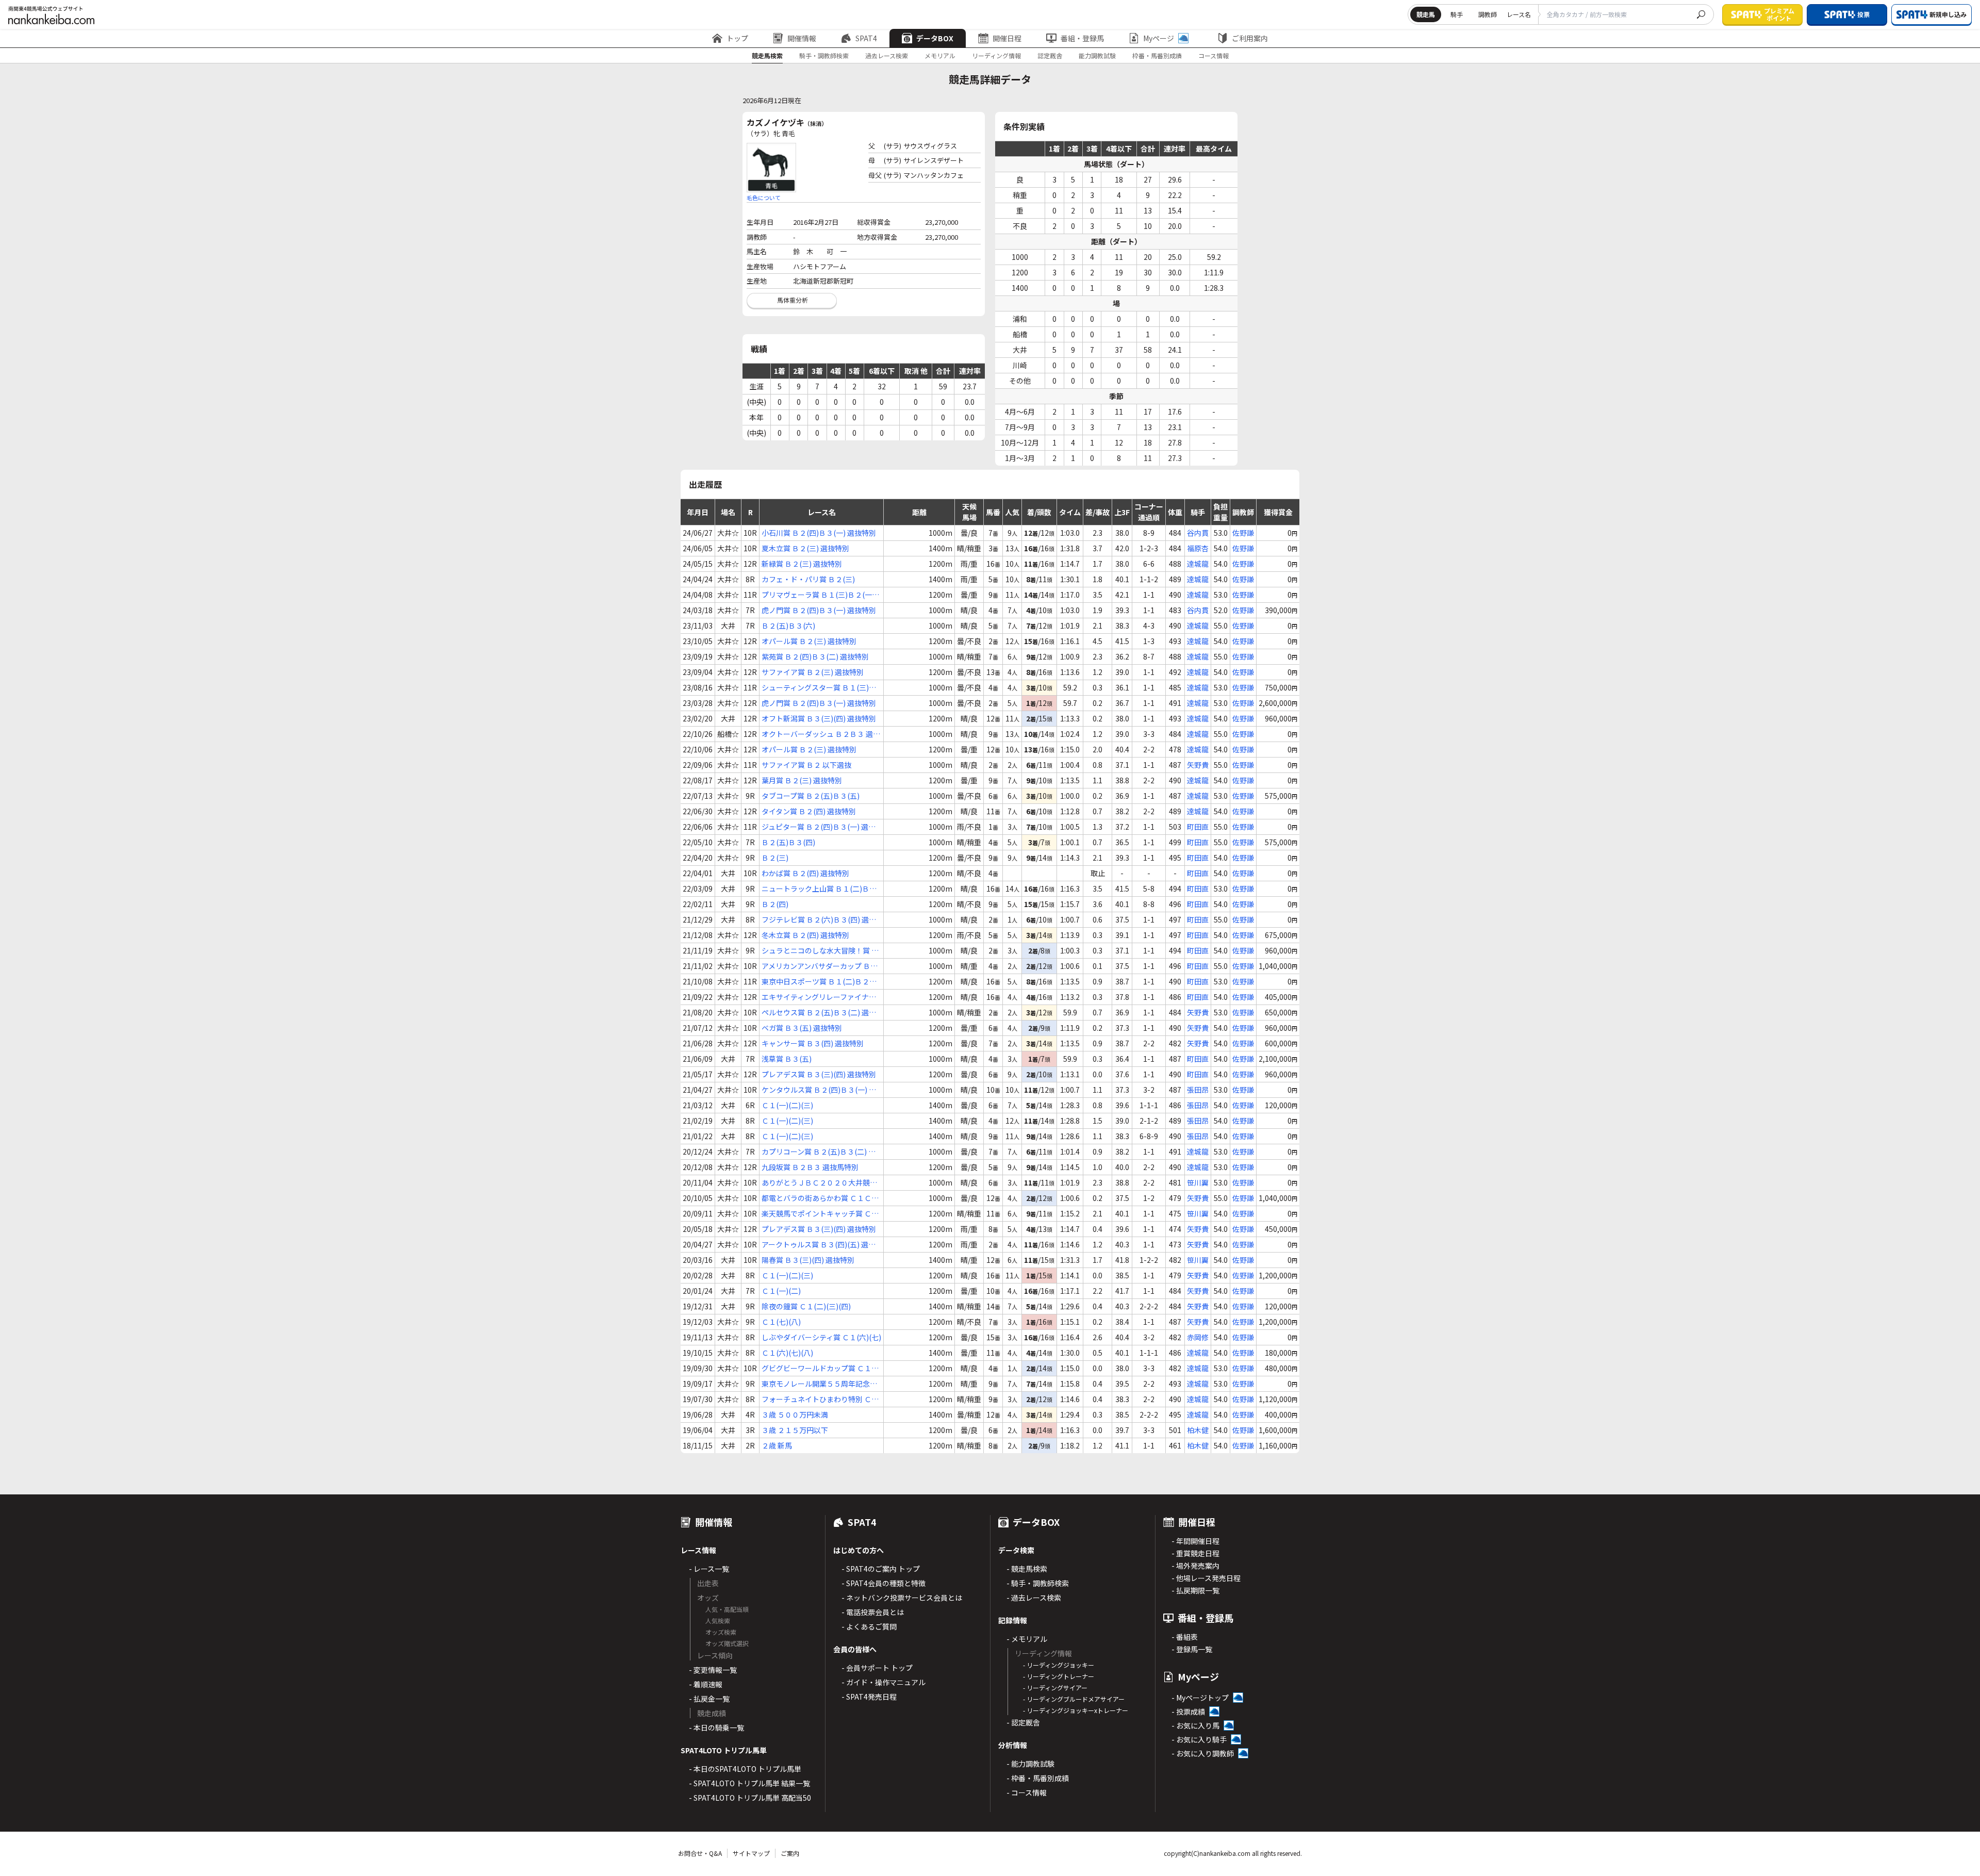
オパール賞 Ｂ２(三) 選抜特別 (809, 641)
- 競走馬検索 (1027, 1569)
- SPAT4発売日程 (869, 1697)
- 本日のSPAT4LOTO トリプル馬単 (745, 1769)
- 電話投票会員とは (873, 1612)
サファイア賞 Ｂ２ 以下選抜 (806, 765)
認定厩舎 (1050, 55)
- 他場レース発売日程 (1206, 1578)
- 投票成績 (1188, 1712)
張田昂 (1198, 1090)
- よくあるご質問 (869, 1626)
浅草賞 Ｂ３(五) (787, 1059)
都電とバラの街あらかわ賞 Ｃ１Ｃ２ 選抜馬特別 (820, 1198)
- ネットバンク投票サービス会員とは (902, 1598)
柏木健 (1198, 1430)
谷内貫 (1198, 533)
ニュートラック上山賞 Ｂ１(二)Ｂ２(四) (819, 889)
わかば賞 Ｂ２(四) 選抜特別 (805, 873)
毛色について (764, 198)
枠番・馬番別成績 (1157, 55)
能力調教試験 (1097, 55)
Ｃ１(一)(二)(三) (787, 1105)
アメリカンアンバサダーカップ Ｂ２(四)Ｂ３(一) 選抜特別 (820, 966)
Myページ (1159, 38)
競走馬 (1426, 14)
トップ (737, 38)
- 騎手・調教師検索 (1038, 1583)
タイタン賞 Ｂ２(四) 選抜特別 (809, 811)
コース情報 (1214, 55)
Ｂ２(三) (775, 858)
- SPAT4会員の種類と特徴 (884, 1583)
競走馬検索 (767, 55)
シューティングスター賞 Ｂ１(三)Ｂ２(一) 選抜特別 (819, 688)
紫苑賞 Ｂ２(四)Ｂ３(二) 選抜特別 (815, 656)
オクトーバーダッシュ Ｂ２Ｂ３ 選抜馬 (821, 734)
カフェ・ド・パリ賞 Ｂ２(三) (808, 579)
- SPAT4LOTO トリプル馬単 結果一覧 (749, 1783)
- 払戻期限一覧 (1195, 1590)
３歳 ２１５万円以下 (795, 1430)
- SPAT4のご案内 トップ (881, 1569)
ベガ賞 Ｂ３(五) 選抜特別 (802, 1028)
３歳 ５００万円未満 (795, 1414)
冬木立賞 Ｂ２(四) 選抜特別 (805, 935)
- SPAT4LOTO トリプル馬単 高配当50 (750, 1798)
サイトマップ (751, 1853)
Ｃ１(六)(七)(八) (787, 1353)
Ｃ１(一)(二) (781, 1291)
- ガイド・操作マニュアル (884, 1682)
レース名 (1519, 14)
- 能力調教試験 (1030, 1764)
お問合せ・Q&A (700, 1853)
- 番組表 (1185, 1637)
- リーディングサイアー (1055, 1688)
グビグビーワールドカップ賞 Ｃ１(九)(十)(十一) (816, 1368)
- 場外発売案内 (1195, 1566)
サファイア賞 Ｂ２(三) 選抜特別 (813, 672)
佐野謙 (1243, 533)
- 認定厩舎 (1023, 1722)
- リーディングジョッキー (1059, 1665)
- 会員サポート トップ (877, 1668)
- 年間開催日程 (1195, 1541)
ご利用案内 (1250, 38)
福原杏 (1198, 548)
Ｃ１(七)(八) (781, 1322)
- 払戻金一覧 (709, 1699)
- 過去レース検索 (1034, 1598)
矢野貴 (1198, 765)
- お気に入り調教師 (1203, 1753)
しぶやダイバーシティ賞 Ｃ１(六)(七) (821, 1337)
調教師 (1488, 14)
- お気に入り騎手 (1199, 1739)
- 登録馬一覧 (1192, 1649)
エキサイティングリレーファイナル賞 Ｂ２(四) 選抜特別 (819, 997)
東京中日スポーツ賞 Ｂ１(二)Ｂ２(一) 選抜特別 (815, 982)
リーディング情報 (996, 55)
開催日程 (1007, 38)
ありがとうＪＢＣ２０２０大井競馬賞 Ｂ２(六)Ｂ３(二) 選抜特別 (819, 1183)
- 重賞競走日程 (1195, 1553)
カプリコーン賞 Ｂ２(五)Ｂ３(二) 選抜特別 (819, 1152)
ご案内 (790, 1853)
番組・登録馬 (1082, 38)
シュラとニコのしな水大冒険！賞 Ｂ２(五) (820, 951)
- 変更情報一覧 (713, 1670)
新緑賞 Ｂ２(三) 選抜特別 (802, 564)
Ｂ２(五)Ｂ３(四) (788, 842)
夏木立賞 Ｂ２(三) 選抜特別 (805, 548)
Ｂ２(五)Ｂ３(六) (788, 626)
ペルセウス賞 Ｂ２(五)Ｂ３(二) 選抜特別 (819, 1013)
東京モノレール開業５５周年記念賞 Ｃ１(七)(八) (819, 1384)
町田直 (1198, 827)
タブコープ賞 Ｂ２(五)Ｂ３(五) (811, 796)
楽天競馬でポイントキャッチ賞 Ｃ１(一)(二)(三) (820, 1214)
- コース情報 (1027, 1792)
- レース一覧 (709, 1569)
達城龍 (1198, 564)
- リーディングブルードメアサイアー (1074, 1699)
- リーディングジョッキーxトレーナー (1076, 1710)
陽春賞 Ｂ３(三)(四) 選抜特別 (808, 1260)
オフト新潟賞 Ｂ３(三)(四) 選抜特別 (819, 718)
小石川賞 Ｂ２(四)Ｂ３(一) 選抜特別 (819, 533)
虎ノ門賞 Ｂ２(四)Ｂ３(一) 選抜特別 (819, 610)
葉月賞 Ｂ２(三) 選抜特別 (802, 780)
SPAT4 (866, 38)
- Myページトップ (1200, 1698)
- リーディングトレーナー (1059, 1676)
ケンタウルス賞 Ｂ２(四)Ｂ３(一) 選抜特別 (819, 1090)
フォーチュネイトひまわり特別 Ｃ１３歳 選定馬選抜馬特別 (820, 1399)
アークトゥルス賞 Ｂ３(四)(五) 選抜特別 (819, 1245)
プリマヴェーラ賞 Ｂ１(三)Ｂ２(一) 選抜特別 (818, 595)
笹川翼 (1198, 1182)
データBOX (935, 38)
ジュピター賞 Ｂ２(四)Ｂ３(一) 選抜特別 (819, 827)
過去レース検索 (887, 55)
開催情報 (802, 38)
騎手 (1457, 14)
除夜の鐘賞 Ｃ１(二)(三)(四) (806, 1306)
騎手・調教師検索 (824, 55)
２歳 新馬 (777, 1445)
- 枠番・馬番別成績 (1038, 1778)
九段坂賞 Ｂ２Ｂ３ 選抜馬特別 (810, 1167)
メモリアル (940, 55)
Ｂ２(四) (775, 904)
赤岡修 (1198, 1337)
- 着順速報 (706, 1684)
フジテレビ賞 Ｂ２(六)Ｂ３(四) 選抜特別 (819, 920)
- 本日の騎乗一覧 (716, 1727)
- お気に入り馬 (1195, 1725)
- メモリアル (1027, 1639)
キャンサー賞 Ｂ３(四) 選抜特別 (813, 1043)
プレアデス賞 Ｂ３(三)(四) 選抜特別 (819, 1074)
